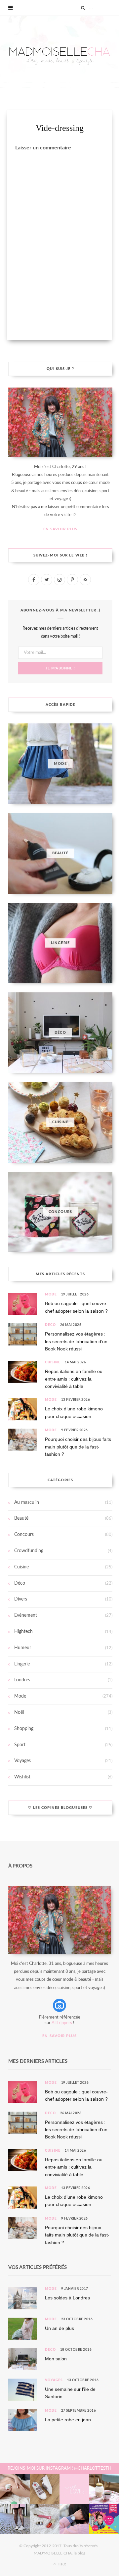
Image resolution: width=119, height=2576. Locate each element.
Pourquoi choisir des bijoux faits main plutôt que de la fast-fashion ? (78, 1447)
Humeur (23, 1648)
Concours (24, 1535)
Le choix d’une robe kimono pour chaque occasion (74, 1412)
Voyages (22, 1761)
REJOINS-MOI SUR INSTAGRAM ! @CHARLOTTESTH (59, 2469)
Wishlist (22, 1777)
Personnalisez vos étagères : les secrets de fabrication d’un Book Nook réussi (76, 1341)
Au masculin (27, 1502)
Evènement (26, 1615)
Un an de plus (59, 2328)
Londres (22, 1680)
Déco (50, 1325)
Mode (51, 1294)
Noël (19, 1712)
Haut (61, 2564)
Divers (21, 1599)
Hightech (23, 1632)
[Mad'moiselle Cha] (59, 52)
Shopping (24, 1729)
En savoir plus (60, 529)
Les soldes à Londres (67, 2298)
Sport (20, 1745)
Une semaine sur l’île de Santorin (70, 2393)
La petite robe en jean (68, 2420)
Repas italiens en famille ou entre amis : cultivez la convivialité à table (74, 1379)
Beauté (21, 1518)
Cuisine (53, 1362)
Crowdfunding (29, 1551)
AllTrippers (62, 2023)
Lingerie (22, 1664)
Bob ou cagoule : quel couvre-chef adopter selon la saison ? (76, 1307)
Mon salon (56, 2359)
